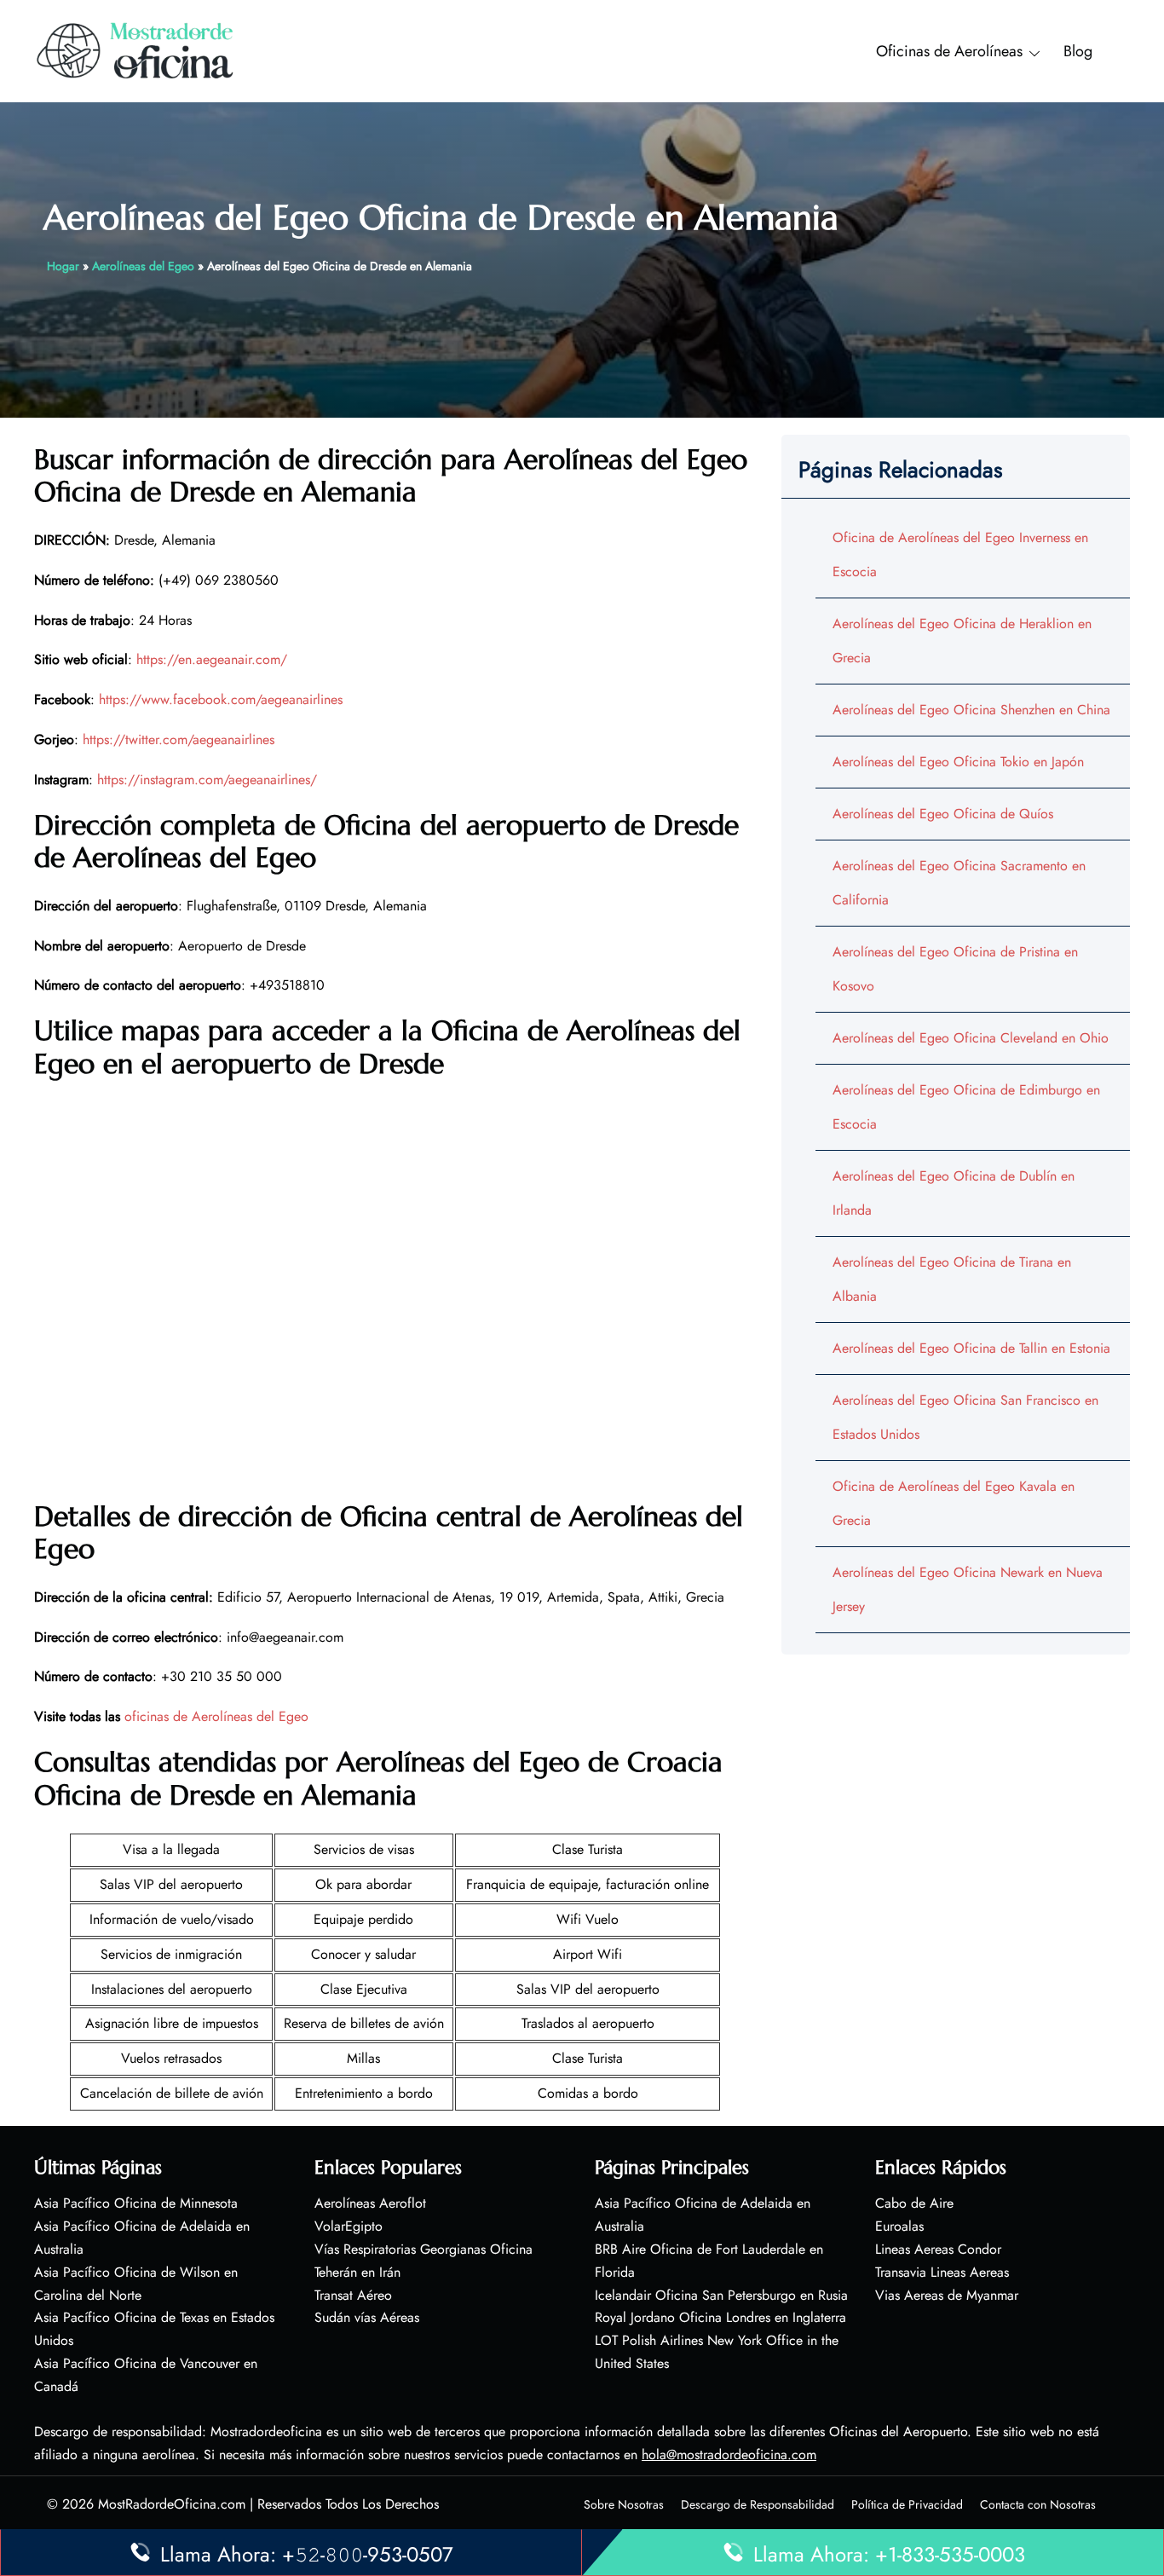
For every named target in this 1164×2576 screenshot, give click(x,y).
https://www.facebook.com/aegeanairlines (221, 699)
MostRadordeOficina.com (172, 2504)
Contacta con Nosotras (1038, 2504)
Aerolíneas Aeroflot (370, 2203)
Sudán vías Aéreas (367, 2317)
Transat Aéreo (353, 2295)
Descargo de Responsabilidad (758, 2504)
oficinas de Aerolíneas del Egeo (216, 1716)
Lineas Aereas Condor (938, 2249)
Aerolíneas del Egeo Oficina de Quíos (943, 814)
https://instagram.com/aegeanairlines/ (207, 780)
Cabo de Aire (914, 2203)
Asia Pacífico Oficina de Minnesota (136, 2203)
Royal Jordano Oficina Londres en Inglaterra (720, 2317)
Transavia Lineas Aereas (942, 2272)
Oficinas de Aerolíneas (949, 51)
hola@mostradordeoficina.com (729, 2455)
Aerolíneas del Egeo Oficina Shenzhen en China (971, 710)
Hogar (63, 266)
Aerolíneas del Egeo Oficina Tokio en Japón (958, 762)
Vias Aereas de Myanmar (947, 2295)
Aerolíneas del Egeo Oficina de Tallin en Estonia (971, 1348)
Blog (1078, 51)
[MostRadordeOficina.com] (136, 50)
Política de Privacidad (907, 2504)
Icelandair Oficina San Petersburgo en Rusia (721, 2295)
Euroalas (899, 2226)
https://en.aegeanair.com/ (212, 659)
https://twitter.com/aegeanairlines (179, 739)
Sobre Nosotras (624, 2504)
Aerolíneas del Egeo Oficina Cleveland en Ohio (971, 1038)
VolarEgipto (349, 2226)
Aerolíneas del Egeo (143, 266)
